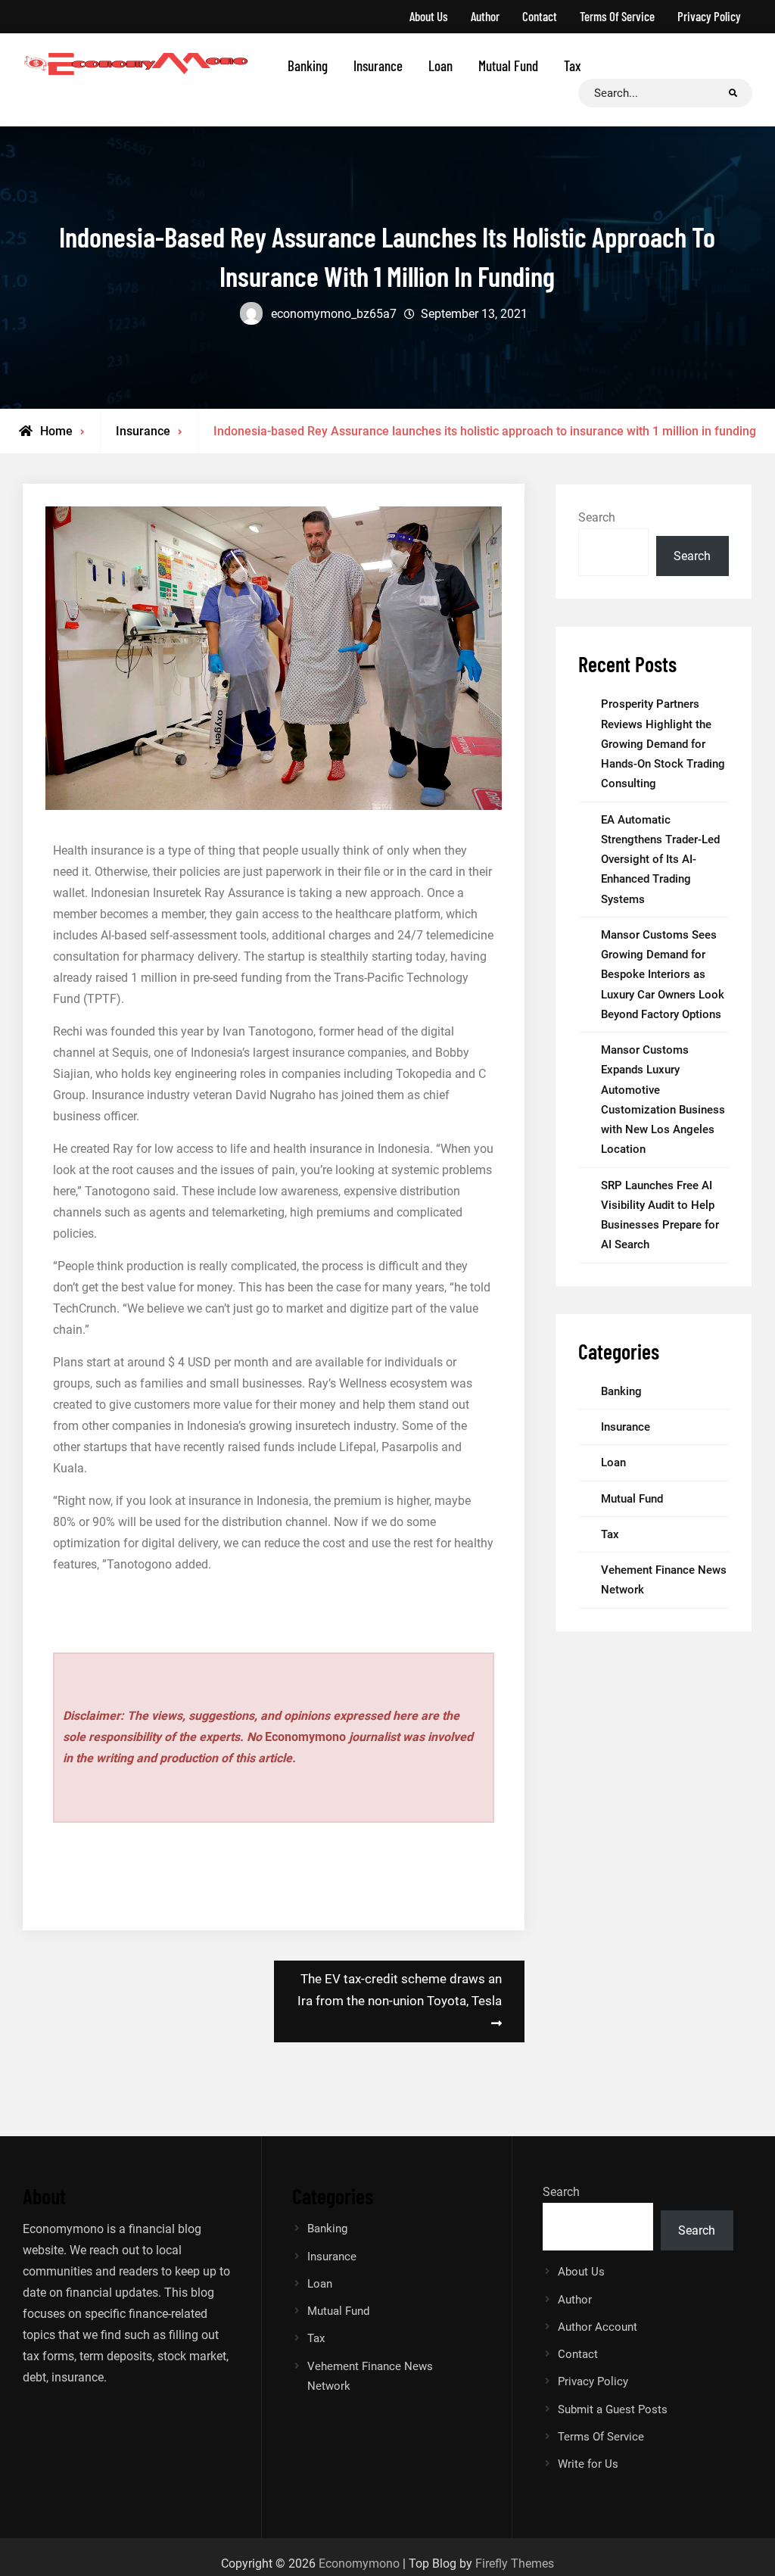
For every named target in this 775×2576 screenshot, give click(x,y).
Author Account (598, 2327)
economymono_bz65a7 (334, 314)
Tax (573, 65)
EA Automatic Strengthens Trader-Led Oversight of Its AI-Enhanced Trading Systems (660, 860)
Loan (440, 65)
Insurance (378, 65)
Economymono (359, 2564)
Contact (540, 16)
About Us (429, 16)
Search (597, 517)
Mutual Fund (508, 65)
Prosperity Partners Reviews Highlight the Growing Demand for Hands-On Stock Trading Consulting (663, 744)
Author (485, 16)
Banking (308, 65)
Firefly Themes (515, 2564)
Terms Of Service (617, 16)
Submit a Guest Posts (613, 2409)
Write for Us (588, 2464)
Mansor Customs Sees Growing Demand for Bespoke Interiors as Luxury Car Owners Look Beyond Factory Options (663, 975)
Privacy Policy (709, 16)
